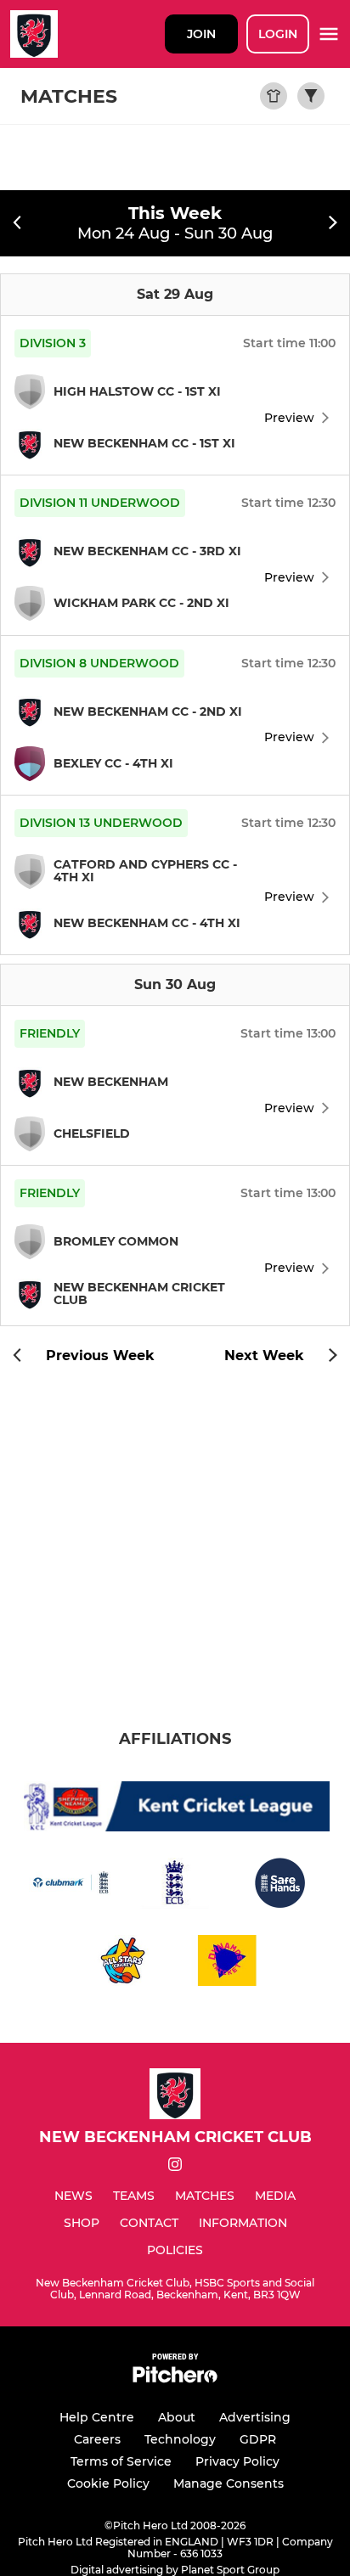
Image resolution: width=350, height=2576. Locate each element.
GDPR (258, 2439)
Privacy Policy (237, 2461)
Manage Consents (229, 2483)
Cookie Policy (108, 2483)
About (177, 2417)
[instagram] (175, 2167)
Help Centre (97, 2417)
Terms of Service (121, 2461)
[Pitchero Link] (175, 2379)
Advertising (255, 2417)
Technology (180, 2439)
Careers (97, 2439)
